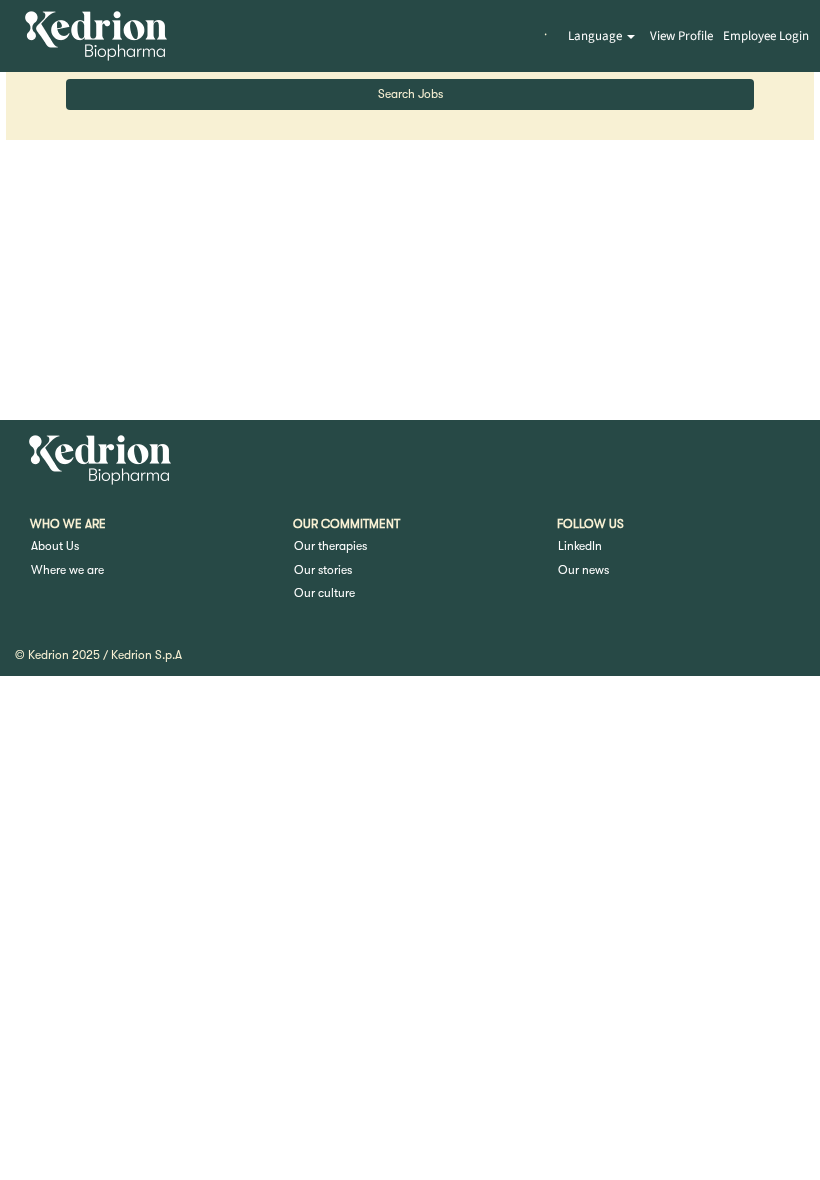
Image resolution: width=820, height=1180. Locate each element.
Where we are (67, 570)
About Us (55, 546)
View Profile (681, 36)
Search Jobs (410, 94)
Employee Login (766, 36)
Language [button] (596, 36)
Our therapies (330, 546)
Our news (583, 570)
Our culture (324, 593)
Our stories (323, 570)
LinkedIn (580, 546)
